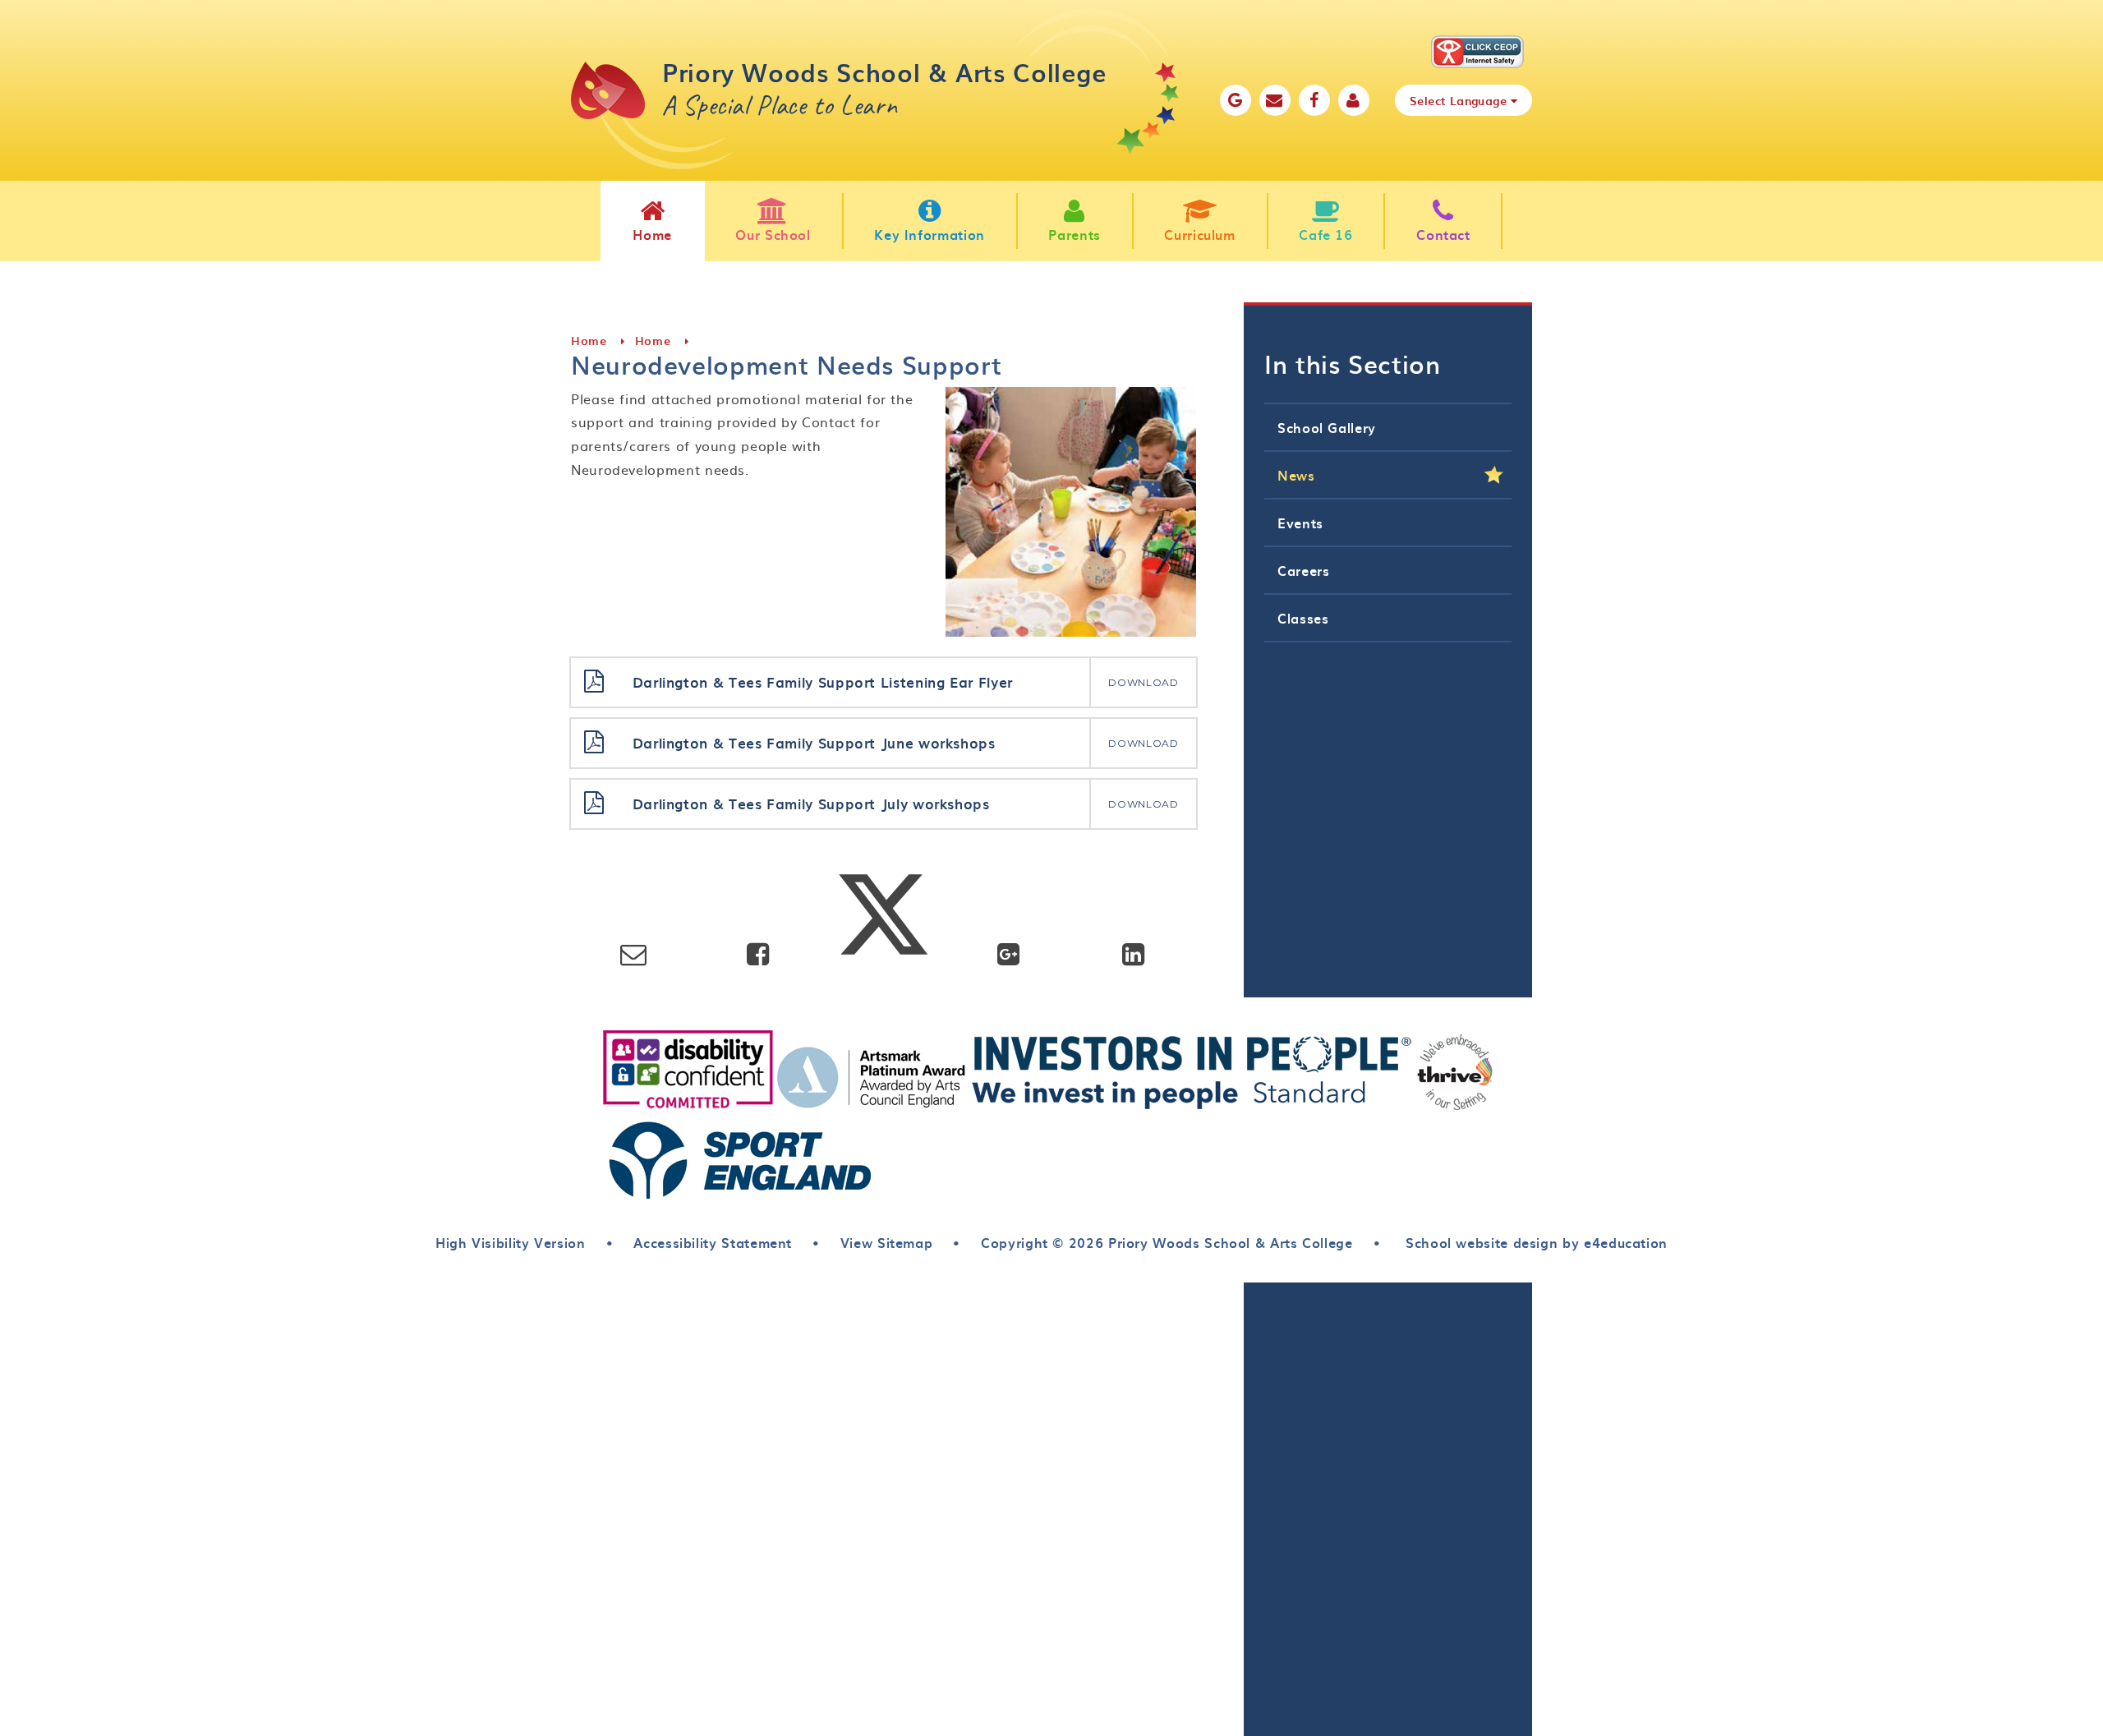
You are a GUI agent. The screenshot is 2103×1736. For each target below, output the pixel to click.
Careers (1303, 570)
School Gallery (1327, 427)
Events (1300, 523)
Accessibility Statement (713, 1242)
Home (589, 341)
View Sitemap (887, 1242)
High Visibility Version (511, 1242)
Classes (1303, 618)
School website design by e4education (1534, 1242)
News (1296, 475)
